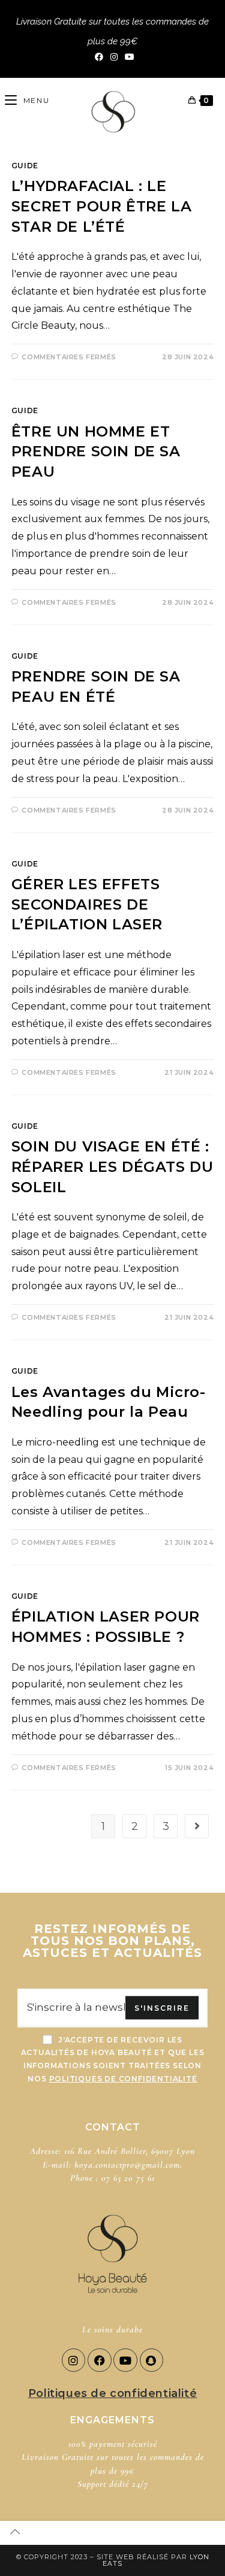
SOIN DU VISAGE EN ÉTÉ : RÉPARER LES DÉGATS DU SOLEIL (112, 1166)
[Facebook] (100, 2360)
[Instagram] (74, 2360)
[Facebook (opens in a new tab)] (99, 57)
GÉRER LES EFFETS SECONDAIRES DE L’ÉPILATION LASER (87, 904)
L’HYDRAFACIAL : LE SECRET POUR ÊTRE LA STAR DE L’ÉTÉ (101, 206)
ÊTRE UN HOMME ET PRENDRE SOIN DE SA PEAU (96, 451)
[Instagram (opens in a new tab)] (114, 57)
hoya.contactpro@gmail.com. (128, 2165)
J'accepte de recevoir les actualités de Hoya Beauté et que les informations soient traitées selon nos (113, 2059)
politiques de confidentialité (123, 2079)
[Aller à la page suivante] (197, 1826)
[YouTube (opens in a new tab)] (128, 57)
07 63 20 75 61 (128, 2178)
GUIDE (25, 166)
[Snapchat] (152, 2360)
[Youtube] (125, 2360)
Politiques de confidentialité (112, 2393)
